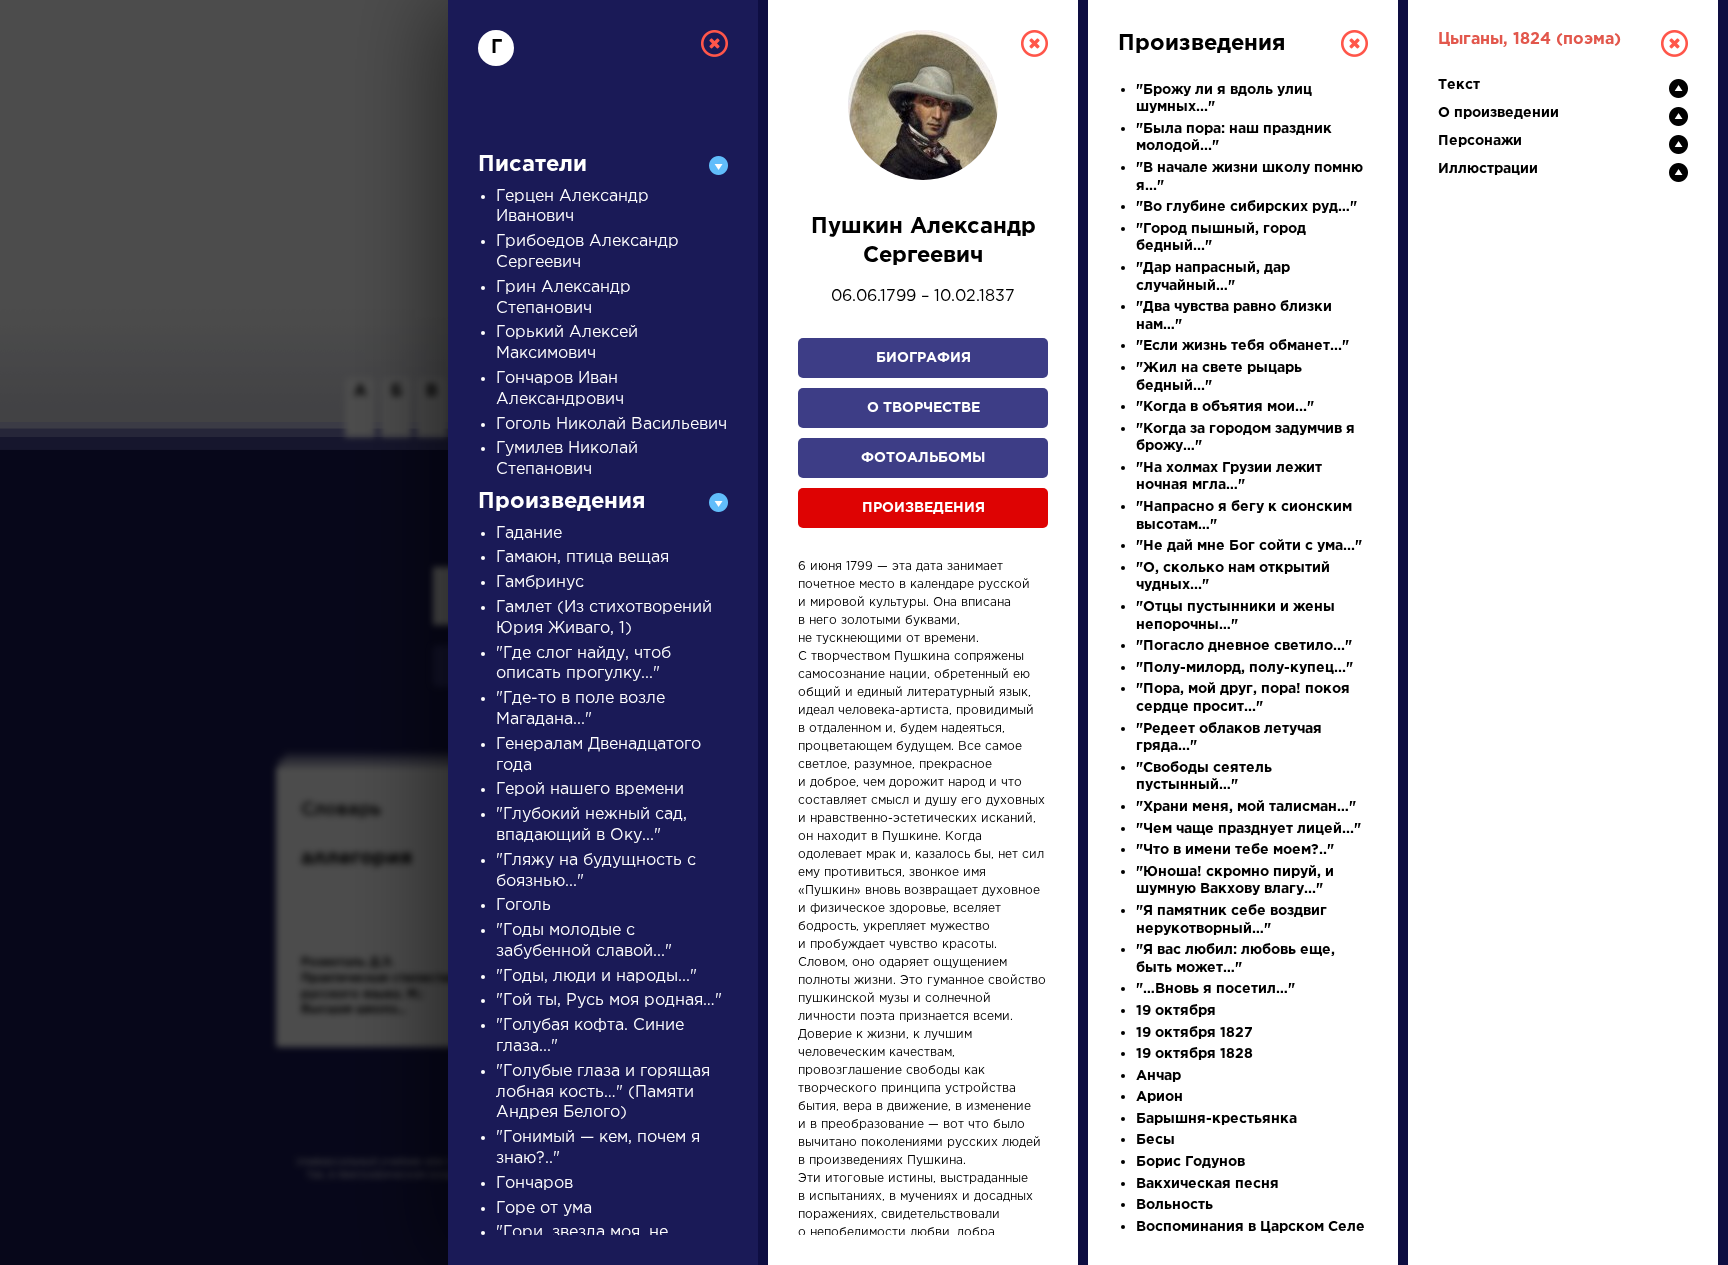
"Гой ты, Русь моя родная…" (609, 1000)
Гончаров (534, 1183)
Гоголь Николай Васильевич (611, 424)
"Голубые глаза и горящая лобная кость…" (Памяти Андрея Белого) (603, 1092)
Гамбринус (540, 582)
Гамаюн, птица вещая (582, 557)
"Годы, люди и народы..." (596, 976)
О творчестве (923, 408)
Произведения (923, 508)
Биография (923, 358)
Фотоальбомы (923, 458)
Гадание (529, 533)
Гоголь (523, 905)
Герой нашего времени (590, 789)
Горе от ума (544, 1208)
